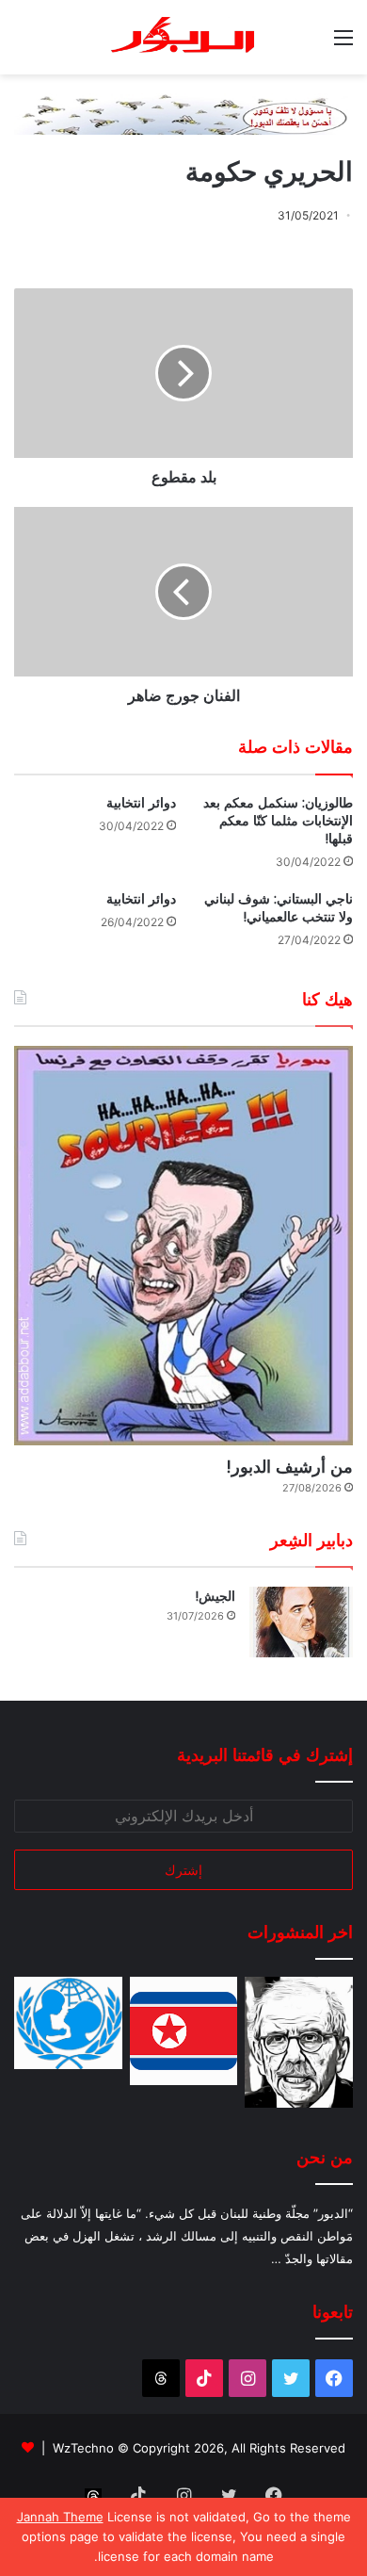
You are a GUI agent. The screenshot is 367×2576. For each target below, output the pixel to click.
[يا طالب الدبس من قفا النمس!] (68, 2023)
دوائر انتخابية (141, 803)
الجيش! (215, 1596)
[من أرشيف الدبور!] (183, 1246)
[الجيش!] (301, 1622)
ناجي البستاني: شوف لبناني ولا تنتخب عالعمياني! (279, 908)
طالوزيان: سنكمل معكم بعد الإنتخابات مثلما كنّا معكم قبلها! (278, 821)
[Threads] (161, 2378)
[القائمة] (343, 44)
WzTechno (83, 2448)
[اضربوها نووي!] (184, 2031)
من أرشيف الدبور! (289, 1467)
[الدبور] (183, 37)
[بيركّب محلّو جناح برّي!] (299, 2042)
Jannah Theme (60, 2517)
